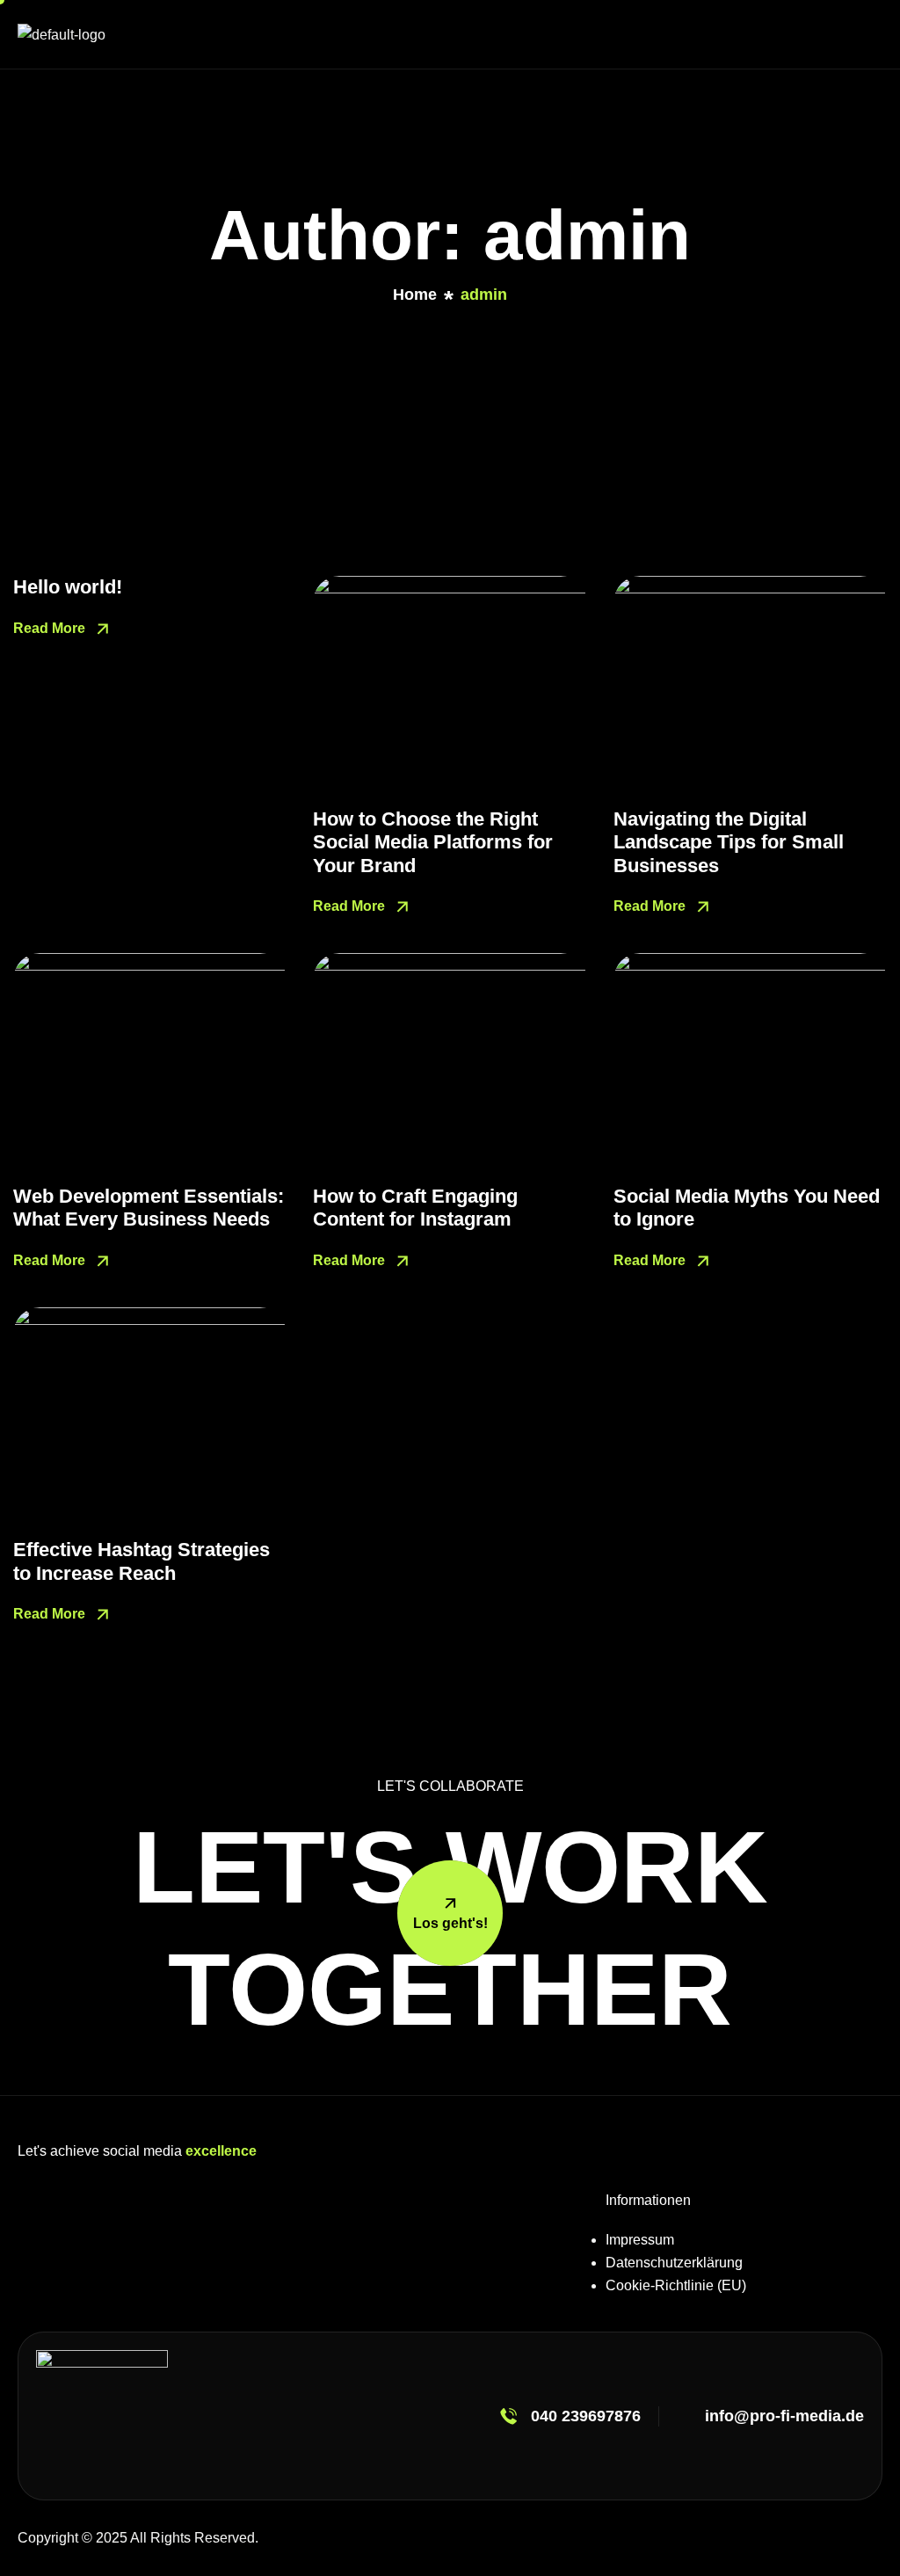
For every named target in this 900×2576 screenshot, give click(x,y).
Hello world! (68, 587)
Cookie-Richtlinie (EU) (676, 2285)
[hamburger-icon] (866, 34)
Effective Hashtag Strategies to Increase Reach (142, 1561)
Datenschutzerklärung (674, 2263)
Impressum (640, 2240)
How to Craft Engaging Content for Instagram (415, 1208)
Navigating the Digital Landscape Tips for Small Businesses (729, 842)
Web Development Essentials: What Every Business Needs (149, 1208)
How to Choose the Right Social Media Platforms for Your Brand (433, 842)
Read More (51, 628)
